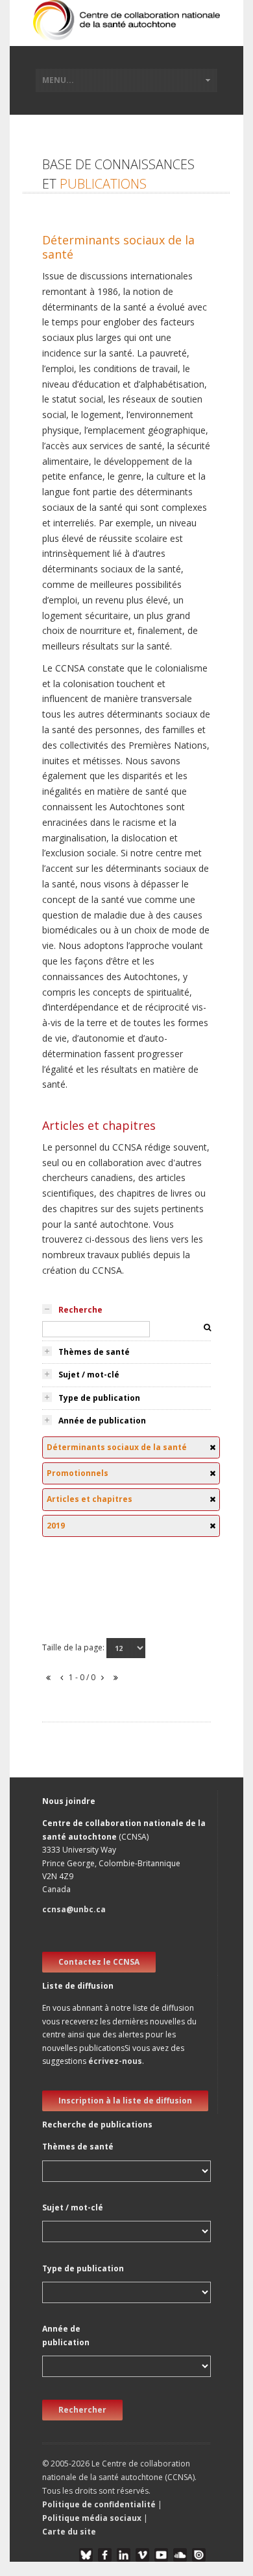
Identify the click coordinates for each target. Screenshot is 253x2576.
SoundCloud (180, 2555)
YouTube (161, 2555)
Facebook (105, 2555)
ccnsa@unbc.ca (74, 1909)
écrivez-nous (115, 2061)
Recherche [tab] (80, 1310)
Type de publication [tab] (99, 1398)
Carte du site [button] (69, 2532)
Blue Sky (86, 2555)
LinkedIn (124, 2555)
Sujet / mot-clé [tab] (89, 1375)
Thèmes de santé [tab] (94, 1352)
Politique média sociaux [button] (92, 2518)
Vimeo (142, 2555)
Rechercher (82, 2410)
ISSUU (199, 2555)
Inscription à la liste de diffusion (125, 2101)
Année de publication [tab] (102, 1421)
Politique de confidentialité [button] (100, 2504)
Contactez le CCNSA (99, 1962)
